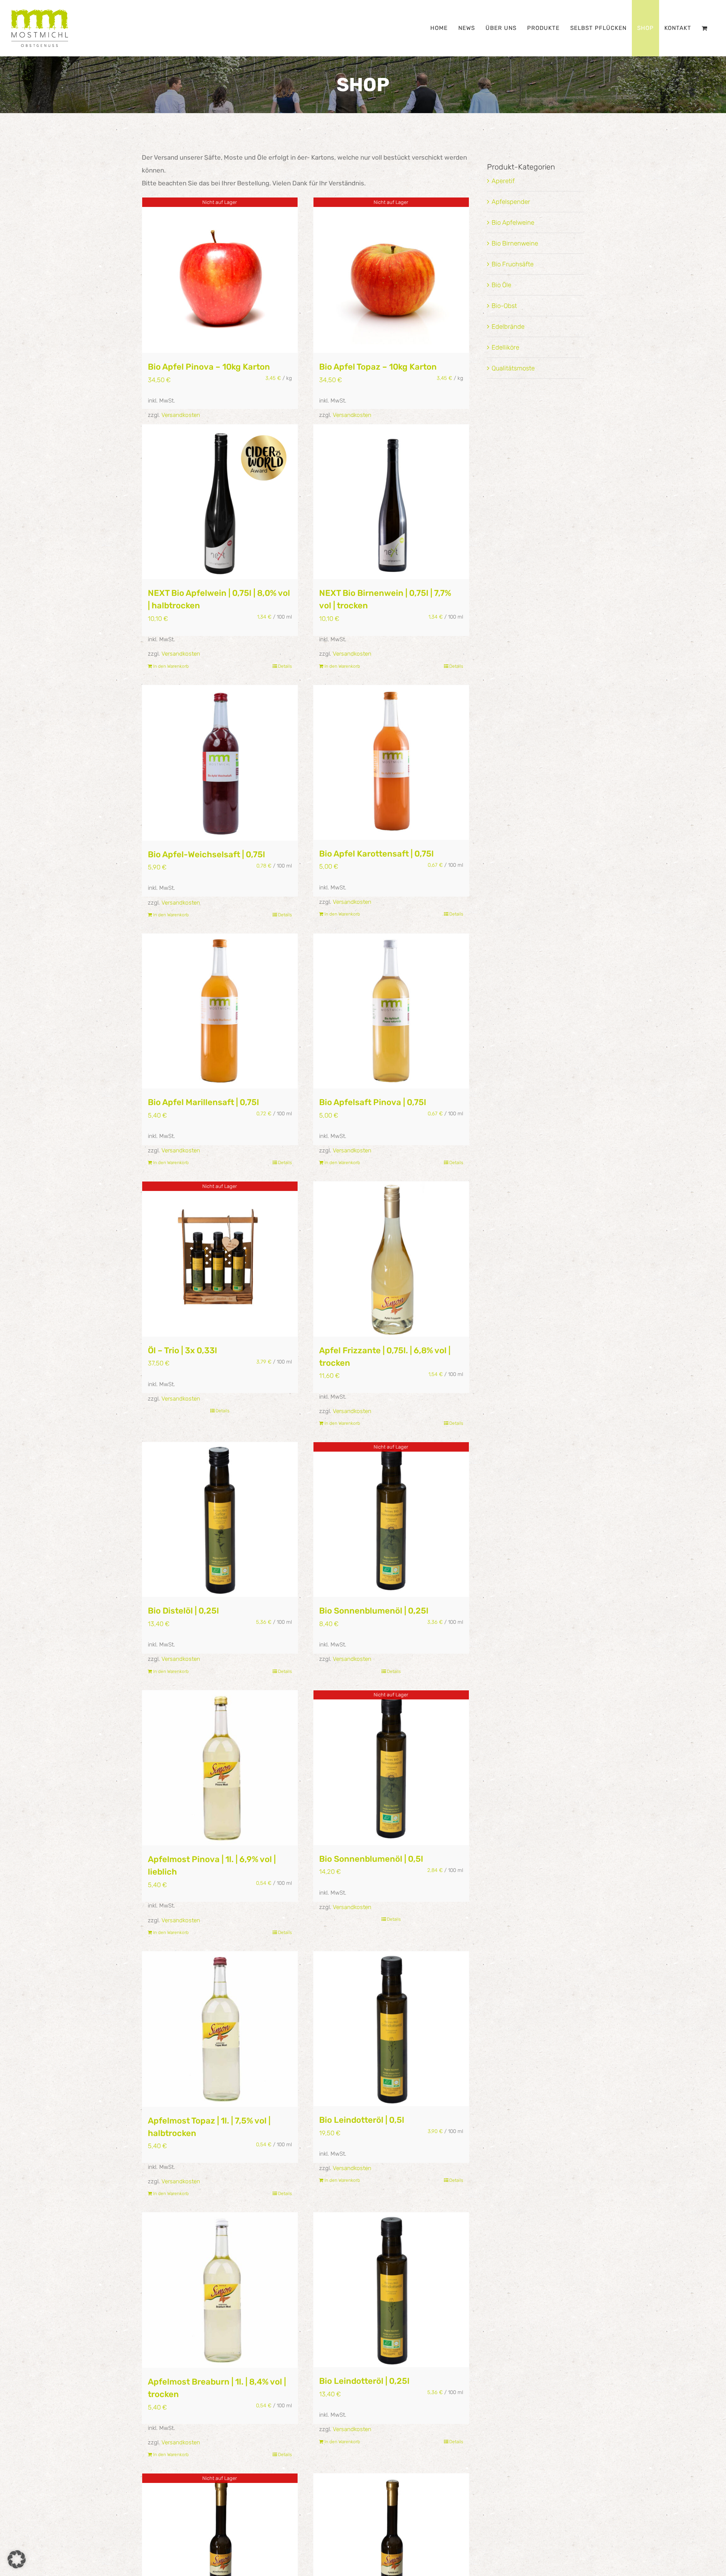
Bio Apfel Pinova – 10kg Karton (209, 367)
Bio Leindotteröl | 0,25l (364, 2381)
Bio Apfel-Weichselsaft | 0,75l (206, 854)
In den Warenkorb (171, 666)
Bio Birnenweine (515, 243)
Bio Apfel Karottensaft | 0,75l (376, 854)
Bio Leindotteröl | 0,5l (362, 2120)
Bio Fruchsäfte (513, 264)
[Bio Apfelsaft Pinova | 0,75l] (391, 1011)
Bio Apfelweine (513, 222)
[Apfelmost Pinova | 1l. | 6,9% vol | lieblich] (220, 1768)
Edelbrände (508, 326)
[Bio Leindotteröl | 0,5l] (391, 2029)
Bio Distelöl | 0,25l (183, 1611)
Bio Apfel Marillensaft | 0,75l (203, 1102)
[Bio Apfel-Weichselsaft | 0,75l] (220, 763)
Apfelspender (511, 202)
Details (285, 666)
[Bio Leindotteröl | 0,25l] (391, 2290)
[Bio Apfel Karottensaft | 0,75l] (391, 763)
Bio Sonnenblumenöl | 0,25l (374, 1611)
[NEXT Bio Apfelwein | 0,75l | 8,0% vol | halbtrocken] (220, 502)
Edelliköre (505, 347)
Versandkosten (181, 415)
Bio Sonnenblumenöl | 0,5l (371, 1859)
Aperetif (503, 181)
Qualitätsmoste (513, 368)
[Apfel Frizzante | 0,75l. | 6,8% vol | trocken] (391, 1259)
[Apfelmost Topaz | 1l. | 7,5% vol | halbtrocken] (220, 2029)
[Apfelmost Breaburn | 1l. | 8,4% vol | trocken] (220, 2290)
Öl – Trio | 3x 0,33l (182, 1350)
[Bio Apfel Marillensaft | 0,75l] (220, 1011)
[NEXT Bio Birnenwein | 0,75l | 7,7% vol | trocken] (391, 502)
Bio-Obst (504, 306)
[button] (17, 2559)
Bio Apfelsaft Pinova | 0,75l (373, 1102)
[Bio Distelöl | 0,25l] (220, 1520)
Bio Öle (501, 285)
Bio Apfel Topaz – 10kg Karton (378, 367)
